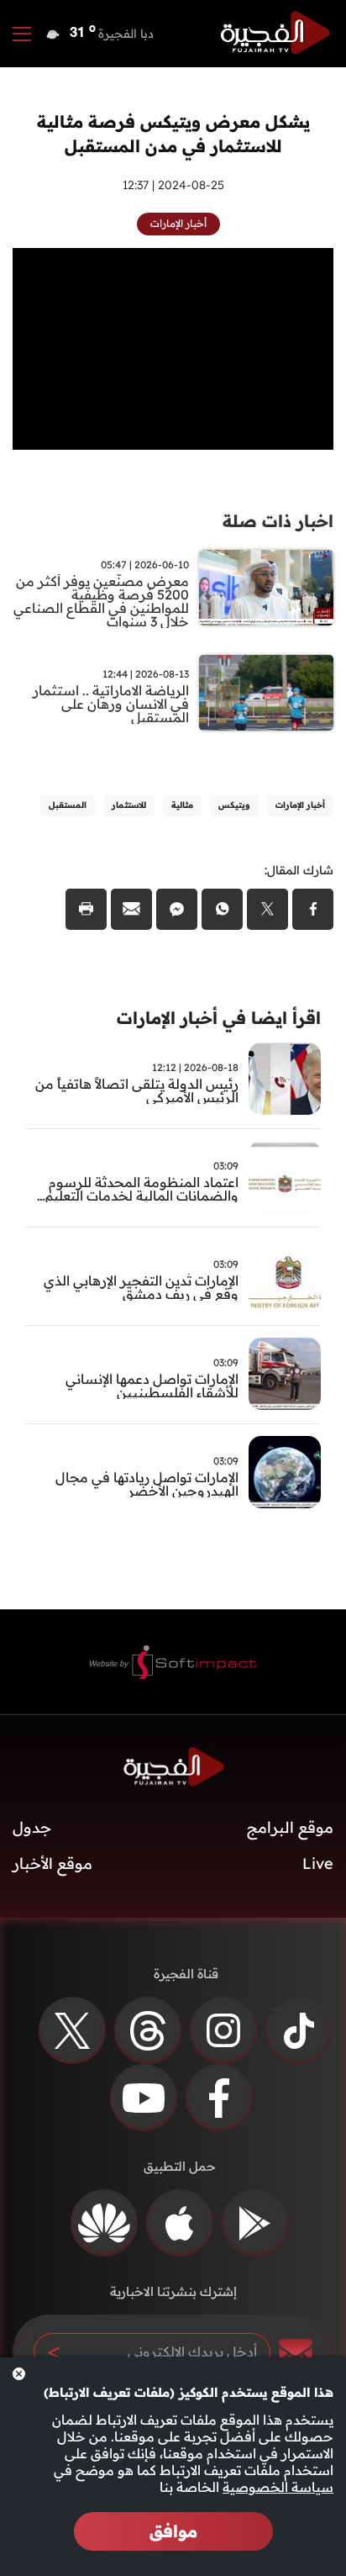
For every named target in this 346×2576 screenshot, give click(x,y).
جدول (32, 1827)
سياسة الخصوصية (278, 2487)
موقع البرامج (290, 1827)
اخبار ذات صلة (278, 521)
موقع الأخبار (52, 1863)
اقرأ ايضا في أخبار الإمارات (219, 1018)
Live (318, 1863)
